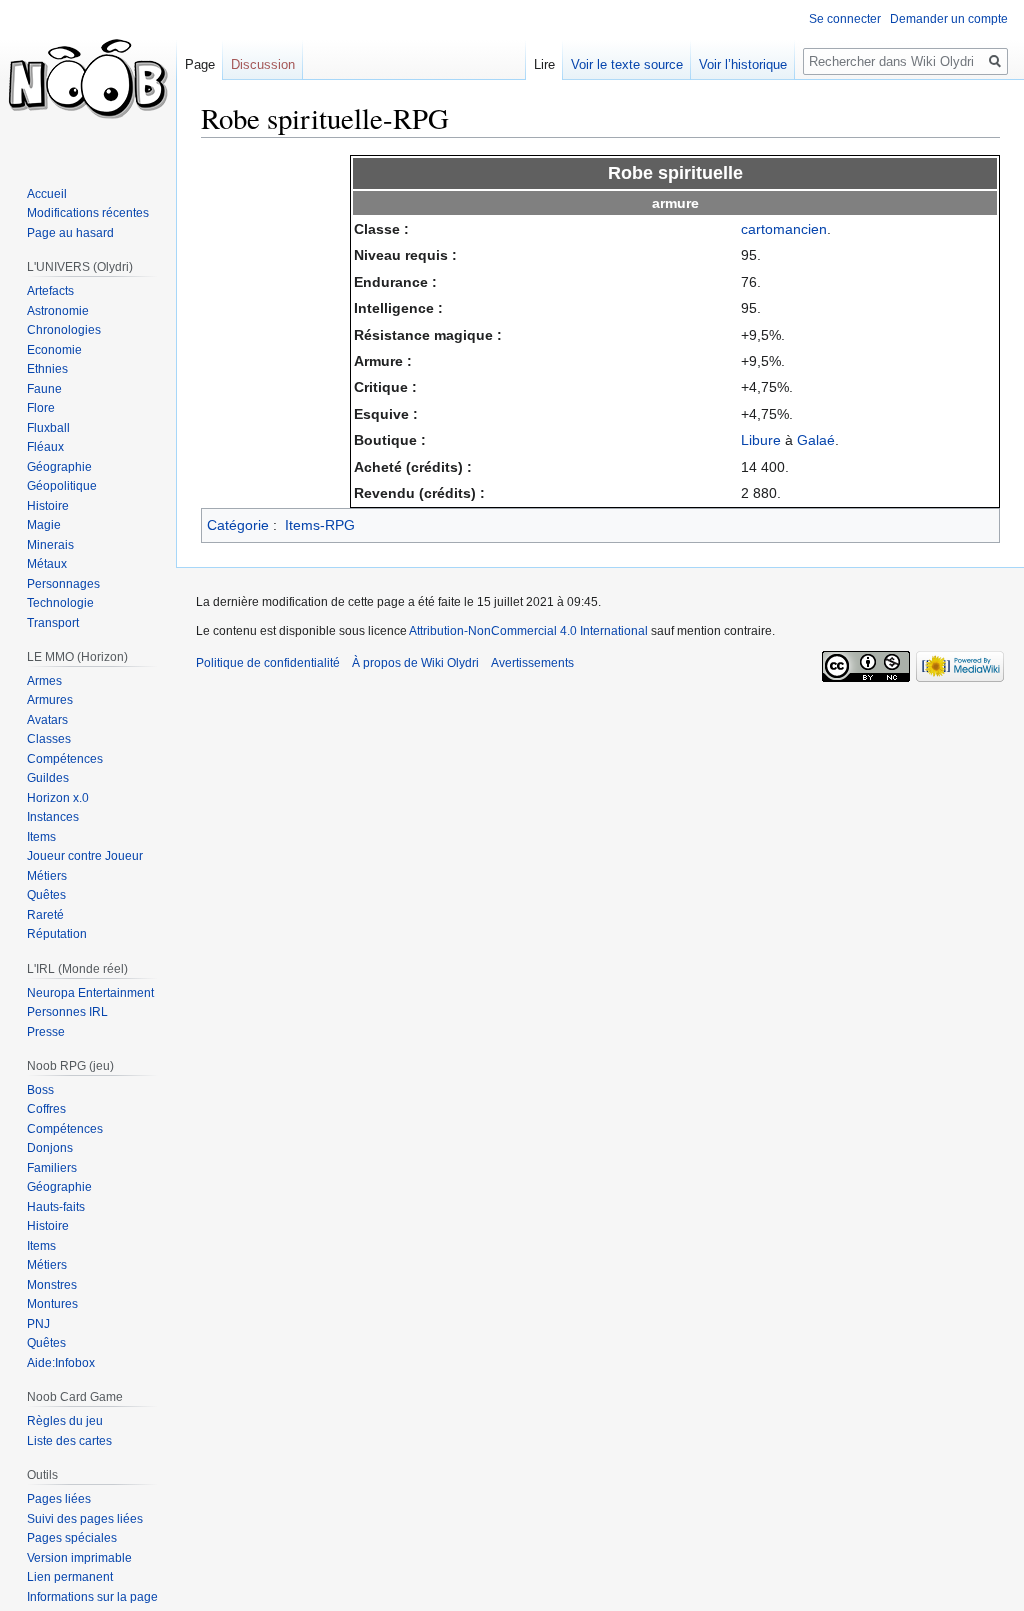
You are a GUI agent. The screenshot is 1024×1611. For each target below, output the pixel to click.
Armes (44, 681)
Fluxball (48, 428)
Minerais (50, 545)
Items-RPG (320, 525)
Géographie (59, 467)
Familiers (52, 1168)
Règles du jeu (65, 1421)
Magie (44, 525)
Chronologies (64, 330)
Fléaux (45, 447)
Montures (52, 1304)
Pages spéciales (72, 1538)
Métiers (47, 876)
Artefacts (50, 291)
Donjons (50, 1148)
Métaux (47, 564)
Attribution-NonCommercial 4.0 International (528, 631)
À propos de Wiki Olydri (415, 663)
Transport (53, 623)
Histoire (48, 506)
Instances (53, 817)
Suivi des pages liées (85, 1519)
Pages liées (59, 1499)
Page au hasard (70, 233)
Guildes (48, 778)
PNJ (38, 1324)
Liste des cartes (69, 1441)
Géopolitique (62, 486)
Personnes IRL (67, 1012)
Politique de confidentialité (268, 663)
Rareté (45, 915)
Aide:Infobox (61, 1363)
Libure (761, 440)
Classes (49, 739)
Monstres (52, 1285)
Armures (50, 700)
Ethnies (47, 369)
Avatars (47, 720)
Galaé (816, 440)
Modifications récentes (88, 213)
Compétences (65, 759)
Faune (44, 389)
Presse (46, 1032)
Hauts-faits (56, 1207)
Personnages (63, 584)
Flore (41, 408)
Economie (54, 350)
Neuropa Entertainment (90, 993)
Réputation (57, 934)
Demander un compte (949, 19)
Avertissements (532, 663)
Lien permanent (70, 1577)
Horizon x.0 (58, 798)
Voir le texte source (627, 64)
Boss (40, 1090)
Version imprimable (79, 1558)
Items (41, 837)
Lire (544, 64)
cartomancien (784, 229)
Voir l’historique (743, 64)
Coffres (46, 1109)
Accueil (47, 194)
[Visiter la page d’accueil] (88, 80)
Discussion (263, 64)
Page (200, 64)
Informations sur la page (92, 1597)
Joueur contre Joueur (85, 856)
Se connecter (845, 19)
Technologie (60, 603)
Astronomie (58, 311)
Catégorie (238, 525)
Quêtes (46, 895)
